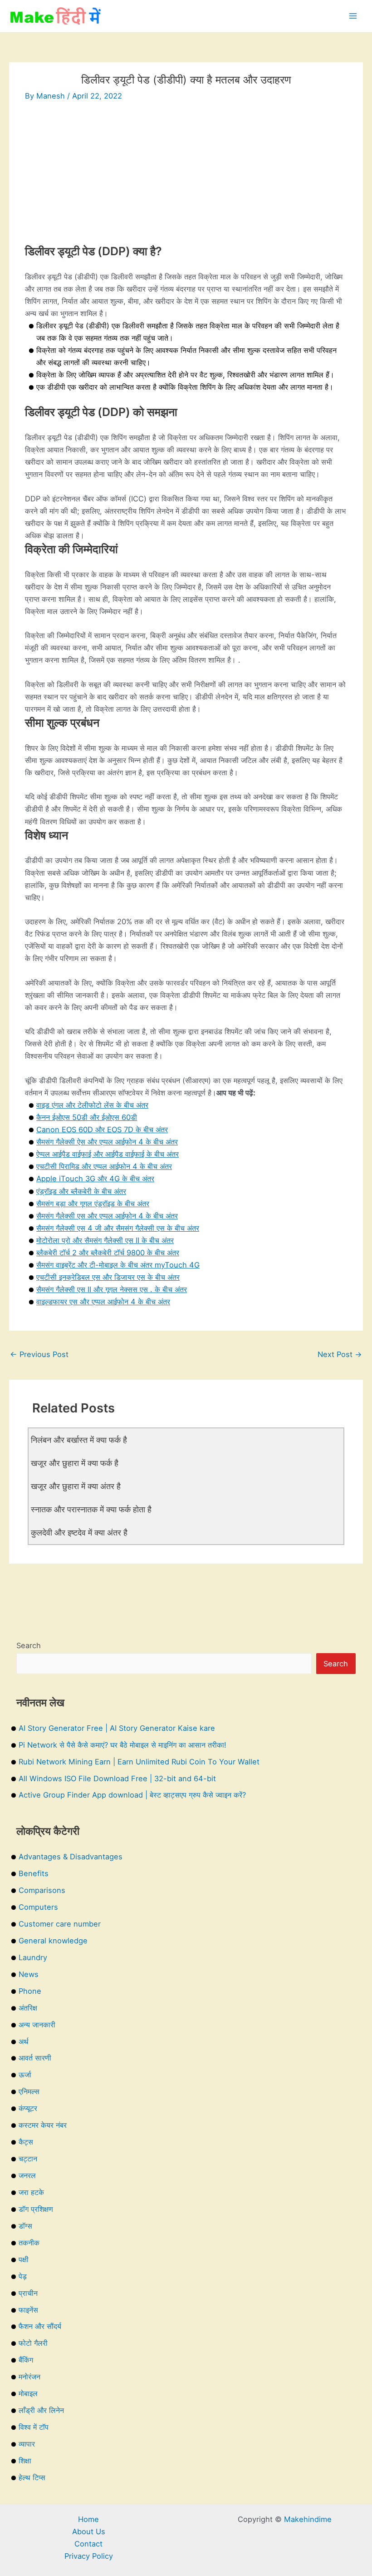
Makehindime (308, 2519)
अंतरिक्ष (28, 2008)
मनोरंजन (29, 2377)
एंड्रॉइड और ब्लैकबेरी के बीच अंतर (81, 1191)
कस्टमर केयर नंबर (43, 2125)
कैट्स (26, 2142)
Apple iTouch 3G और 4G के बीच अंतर (95, 1179)
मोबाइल (28, 2393)
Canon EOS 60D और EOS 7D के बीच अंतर (102, 1129)
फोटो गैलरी (33, 2343)
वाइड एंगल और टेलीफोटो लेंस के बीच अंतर (92, 1105)
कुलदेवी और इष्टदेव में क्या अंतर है (79, 1532)
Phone (30, 1991)
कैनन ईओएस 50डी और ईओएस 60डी (87, 1117)
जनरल (27, 2175)
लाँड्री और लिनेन (41, 2410)
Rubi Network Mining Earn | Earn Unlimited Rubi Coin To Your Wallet (139, 1762)
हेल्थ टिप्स (32, 2477)
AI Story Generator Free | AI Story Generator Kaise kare (117, 1728)
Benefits (34, 1873)
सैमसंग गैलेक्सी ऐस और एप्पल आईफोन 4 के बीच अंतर (107, 1142)
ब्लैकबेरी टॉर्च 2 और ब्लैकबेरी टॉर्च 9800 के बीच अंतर (108, 1253)
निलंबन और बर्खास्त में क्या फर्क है (79, 1440)
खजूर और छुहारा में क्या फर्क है (75, 1463)
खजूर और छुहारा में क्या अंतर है (76, 1486)
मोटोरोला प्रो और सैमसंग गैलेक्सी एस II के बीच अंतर (105, 1240)
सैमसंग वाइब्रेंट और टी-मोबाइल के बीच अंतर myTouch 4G (118, 1265)
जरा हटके (31, 2192)
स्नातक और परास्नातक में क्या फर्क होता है (91, 1509)
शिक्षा (25, 2461)
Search (29, 1645)
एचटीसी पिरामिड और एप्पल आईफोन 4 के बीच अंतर (104, 1166)
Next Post (340, 1354)
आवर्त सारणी (35, 2058)
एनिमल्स (29, 2091)
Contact (88, 2544)
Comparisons (42, 1890)
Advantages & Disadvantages (71, 1857)
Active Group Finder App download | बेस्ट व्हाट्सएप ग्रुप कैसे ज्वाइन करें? (132, 1795)
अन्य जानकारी (37, 2025)
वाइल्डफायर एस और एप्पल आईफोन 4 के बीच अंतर (103, 1302)
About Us (89, 2531)
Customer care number (60, 1924)
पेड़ (23, 2276)
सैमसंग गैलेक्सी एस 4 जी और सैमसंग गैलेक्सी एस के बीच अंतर (118, 1228)
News (29, 1974)
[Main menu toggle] (353, 16)
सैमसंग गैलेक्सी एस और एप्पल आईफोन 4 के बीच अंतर (107, 1216)
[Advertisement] (186, 180)
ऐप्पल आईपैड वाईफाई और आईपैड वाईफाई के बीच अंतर (108, 1154)
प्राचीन (28, 2293)
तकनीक (29, 2243)
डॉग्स (25, 2226)
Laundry (33, 1957)
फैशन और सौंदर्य (40, 2326)
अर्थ (24, 2041)
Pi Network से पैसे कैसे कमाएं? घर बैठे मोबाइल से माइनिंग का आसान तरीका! (122, 1745)
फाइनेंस (28, 2310)
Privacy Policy (89, 2556)
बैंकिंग (26, 2360)
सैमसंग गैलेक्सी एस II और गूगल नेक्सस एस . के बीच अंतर (112, 1289)
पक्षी (24, 2259)
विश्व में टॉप (34, 2427)
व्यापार (27, 2444)
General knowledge (53, 1941)
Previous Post (39, 1354)
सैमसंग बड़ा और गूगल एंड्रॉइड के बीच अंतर (93, 1204)
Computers (38, 1907)
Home (88, 2519)
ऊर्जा (25, 2075)
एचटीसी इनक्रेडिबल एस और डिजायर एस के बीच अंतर (108, 1277)
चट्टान (28, 2159)
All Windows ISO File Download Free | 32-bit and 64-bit (117, 1778)
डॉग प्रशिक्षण (36, 2209)
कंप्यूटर (28, 2108)
